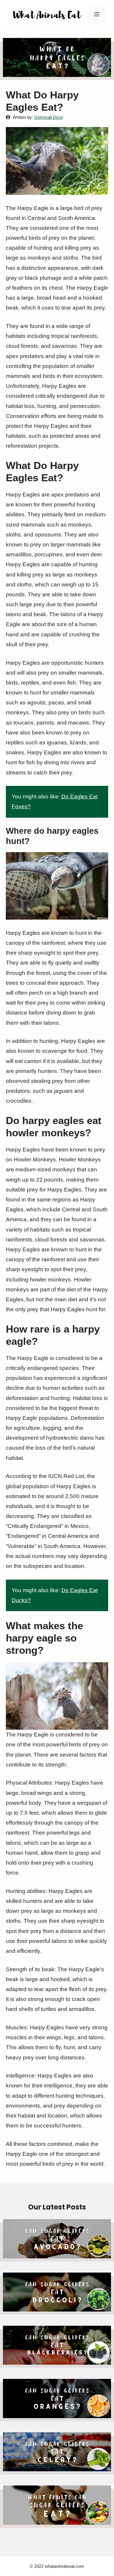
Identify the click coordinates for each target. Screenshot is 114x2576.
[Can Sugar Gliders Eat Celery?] (57, 2469)
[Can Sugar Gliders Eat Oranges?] (57, 2416)
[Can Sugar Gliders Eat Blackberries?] (57, 2363)
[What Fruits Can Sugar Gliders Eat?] (57, 2523)
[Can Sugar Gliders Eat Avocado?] (57, 2256)
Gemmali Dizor (49, 117)
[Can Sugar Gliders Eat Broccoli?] (57, 2310)
